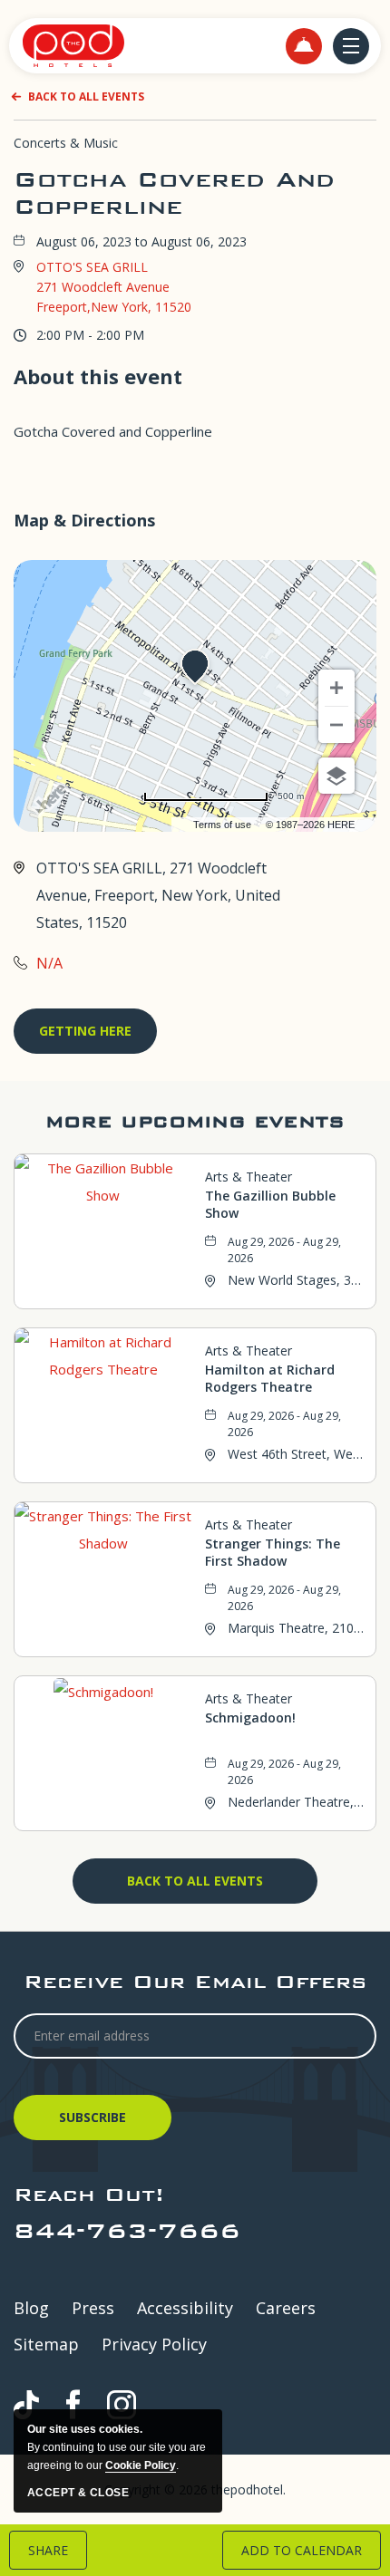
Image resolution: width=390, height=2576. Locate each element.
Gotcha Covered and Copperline (174, 193)
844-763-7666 (127, 2230)
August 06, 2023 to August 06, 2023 (141, 242)
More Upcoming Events (195, 1121)
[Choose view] (336, 776)
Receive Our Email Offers (195, 1981)
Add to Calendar (302, 2550)
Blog (31, 2308)
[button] (304, 46)
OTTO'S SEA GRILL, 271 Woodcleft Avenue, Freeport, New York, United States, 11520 (158, 895)
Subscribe (95, 2124)
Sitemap (46, 2344)
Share (48, 2550)
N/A (49, 963)
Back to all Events (86, 96)
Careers (286, 2308)
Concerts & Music (66, 143)
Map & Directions (84, 520)
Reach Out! (89, 2194)
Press (93, 2308)
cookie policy (141, 2465)
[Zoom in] (336, 688)
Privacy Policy (154, 2344)
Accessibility (185, 2308)
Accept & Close (78, 2493)
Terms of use (222, 825)
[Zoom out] (336, 725)
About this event (98, 376)
